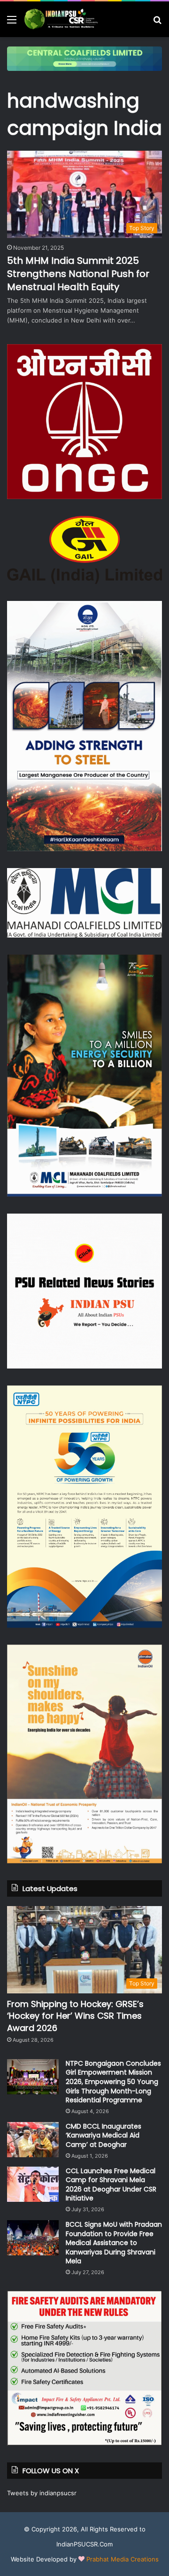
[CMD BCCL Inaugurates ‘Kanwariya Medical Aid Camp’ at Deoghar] (33, 2140)
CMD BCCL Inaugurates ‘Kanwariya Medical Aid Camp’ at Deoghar (104, 2135)
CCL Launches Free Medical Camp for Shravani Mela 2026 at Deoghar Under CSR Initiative (111, 2185)
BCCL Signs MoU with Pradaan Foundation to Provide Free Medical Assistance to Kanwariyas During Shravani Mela (114, 2243)
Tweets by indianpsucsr (42, 2493)
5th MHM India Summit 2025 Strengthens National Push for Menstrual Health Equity (78, 274)
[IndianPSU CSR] (61, 19)
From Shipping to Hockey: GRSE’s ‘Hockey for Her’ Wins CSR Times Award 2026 (75, 2016)
